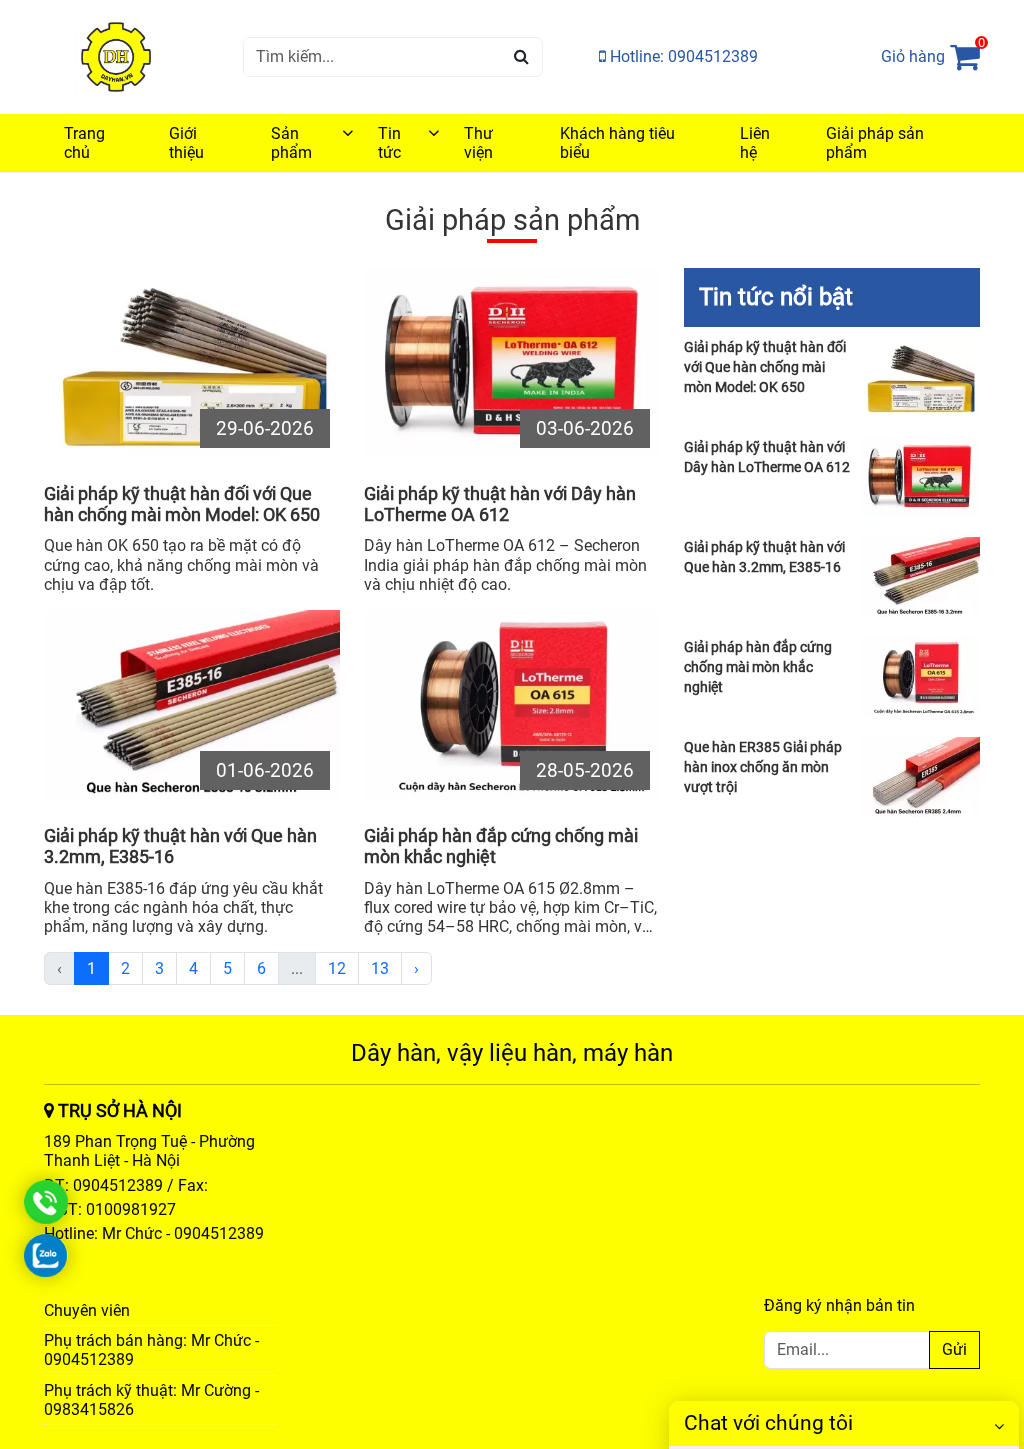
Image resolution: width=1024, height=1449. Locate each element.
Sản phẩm (291, 143)
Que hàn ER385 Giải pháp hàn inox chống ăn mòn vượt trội (763, 767)
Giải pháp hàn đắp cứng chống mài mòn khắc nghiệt (501, 846)
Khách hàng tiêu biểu (617, 143)
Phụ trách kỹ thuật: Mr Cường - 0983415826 (151, 1400)
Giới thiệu (186, 143)
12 (337, 968)
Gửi (954, 1349)
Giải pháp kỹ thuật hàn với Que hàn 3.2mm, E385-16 (180, 846)
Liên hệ (755, 143)
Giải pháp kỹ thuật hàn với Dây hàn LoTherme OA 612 (500, 504)
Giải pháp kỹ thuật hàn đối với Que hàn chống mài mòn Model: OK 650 (182, 504)
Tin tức (389, 143)
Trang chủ (84, 143)
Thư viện (478, 143)
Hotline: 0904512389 (682, 56)
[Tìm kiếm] (521, 57)
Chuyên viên (87, 1310)
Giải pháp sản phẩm (875, 143)
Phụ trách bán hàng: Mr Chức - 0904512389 (151, 1350)
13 (380, 968)
